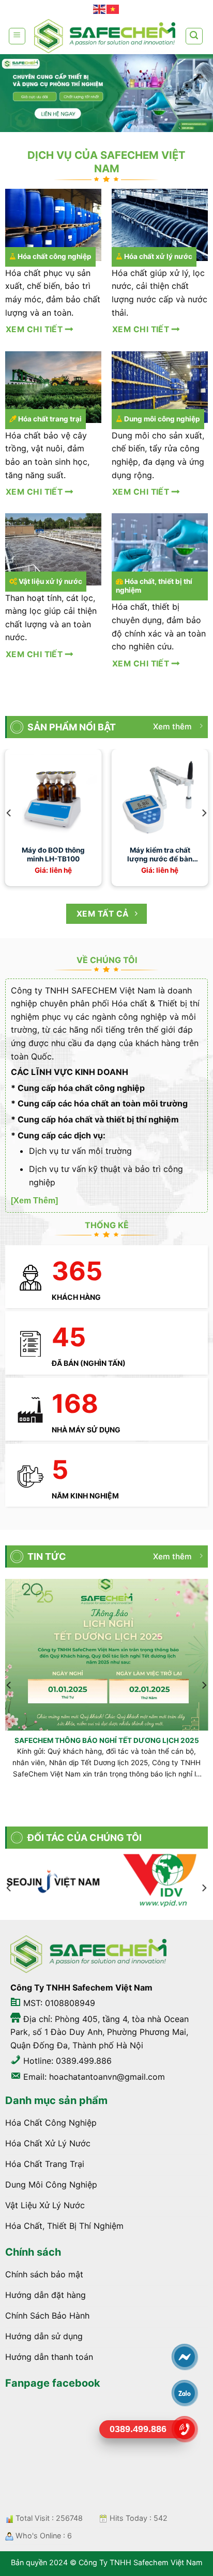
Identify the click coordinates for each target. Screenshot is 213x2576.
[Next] (204, 813)
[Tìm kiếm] (194, 36)
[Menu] (17, 36)
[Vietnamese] (113, 9)
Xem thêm (172, 727)
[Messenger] (185, 2357)
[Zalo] (185, 2393)
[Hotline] (185, 2429)
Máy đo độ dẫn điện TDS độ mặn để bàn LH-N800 (138, 855)
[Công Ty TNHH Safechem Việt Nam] (105, 36)
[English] (100, 9)
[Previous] (9, 813)
